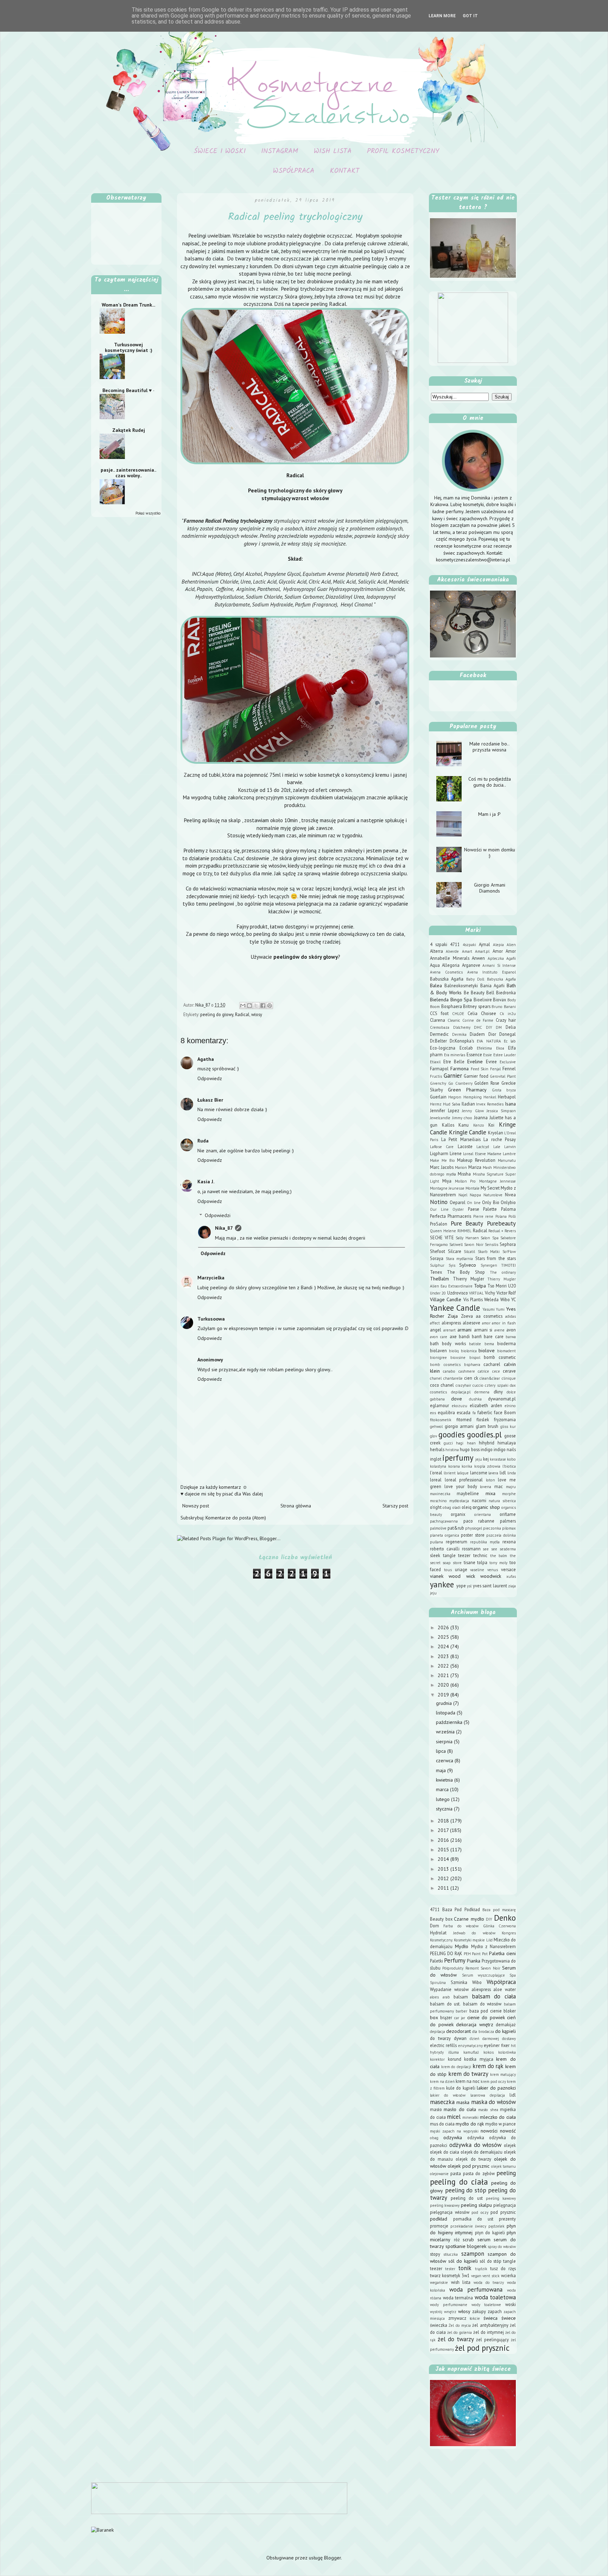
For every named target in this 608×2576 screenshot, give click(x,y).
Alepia (498, 945)
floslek (483, 1419)
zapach (495, 2311)
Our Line (439, 1209)
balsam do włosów (482, 2004)
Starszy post (395, 1506)
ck (476, 1378)
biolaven (438, 1350)
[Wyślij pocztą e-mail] (243, 1006)
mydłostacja (459, 1501)
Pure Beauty (467, 1223)
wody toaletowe (486, 2305)
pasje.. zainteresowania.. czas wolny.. (128, 473)
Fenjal (495, 1069)
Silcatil (469, 1252)
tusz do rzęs (503, 2268)
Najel (463, 1195)
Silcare (455, 1251)
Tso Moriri (497, 1286)
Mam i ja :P (489, 814)
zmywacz (457, 2318)
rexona (509, 1542)
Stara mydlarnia (460, 1259)
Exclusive (508, 1062)
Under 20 (438, 1293)
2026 (444, 1627)
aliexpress (451, 1323)
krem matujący (503, 2074)
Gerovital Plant (503, 1076)
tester (450, 2269)
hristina (452, 1450)
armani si (483, 1330)
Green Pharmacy (467, 1090)
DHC (478, 1027)
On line (474, 1203)
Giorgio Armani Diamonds (490, 888)
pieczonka (492, 1528)
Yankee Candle (455, 1308)
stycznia (445, 1809)
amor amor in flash (499, 1323)
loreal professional (464, 1480)
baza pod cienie (486, 2011)
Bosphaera (452, 1006)
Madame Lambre (502, 1154)
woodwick (491, 1576)
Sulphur (437, 1265)
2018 (444, 1821)
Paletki (436, 1961)
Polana (501, 1216)
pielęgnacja (505, 2205)
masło (436, 2109)
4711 (455, 944)
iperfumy (458, 1458)
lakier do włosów (448, 2095)
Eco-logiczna (443, 1048)
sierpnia (445, 1742)
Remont (472, 1968)
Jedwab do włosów (474, 1933)
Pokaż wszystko (148, 513)
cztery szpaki (496, 1385)
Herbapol (507, 1097)
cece (496, 1371)
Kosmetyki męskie (469, 1940)
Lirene (456, 1153)
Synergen (489, 1265)
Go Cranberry (460, 1083)
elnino (510, 1406)
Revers (510, 1231)
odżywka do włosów (476, 2145)
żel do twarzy (456, 2339)
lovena (486, 1487)
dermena (482, 1392)
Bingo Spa (461, 1000)
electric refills (443, 2045)
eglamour (439, 1405)
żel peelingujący (492, 2339)
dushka (475, 1399)
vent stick (491, 2276)
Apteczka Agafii (502, 958)
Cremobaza (440, 1027)
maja (442, 1770)
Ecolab (466, 1048)
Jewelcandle (440, 1118)
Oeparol (458, 1202)
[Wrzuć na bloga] (249, 1006)
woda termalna (458, 2298)
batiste (475, 1344)
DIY (489, 1027)
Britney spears (477, 1006)
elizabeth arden (486, 1405)
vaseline (477, 1570)
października (450, 1722)
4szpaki (469, 945)
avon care (439, 1337)
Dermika (459, 1034)
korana (454, 1466)
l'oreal (436, 1473)
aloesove (471, 1323)
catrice (483, 1371)
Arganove (471, 965)
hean (471, 1443)
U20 (512, 1286)
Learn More (442, 16)
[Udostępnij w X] (256, 1006)
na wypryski (467, 2131)
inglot (436, 1459)
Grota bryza (504, 1090)
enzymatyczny (470, 2046)
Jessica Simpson (501, 1111)
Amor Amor (504, 951)
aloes (434, 1997)
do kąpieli (505, 2031)
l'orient (450, 1473)
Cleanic (454, 1020)
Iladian (468, 1104)
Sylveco (468, 1265)
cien (468, 1378)
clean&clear (490, 1378)
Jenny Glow (473, 1111)
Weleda (491, 1299)
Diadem (477, 1034)
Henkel (490, 1097)
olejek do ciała (445, 2152)
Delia (511, 1027)
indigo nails (505, 1449)
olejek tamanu (503, 2166)
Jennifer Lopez (445, 1110)
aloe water (505, 1989)
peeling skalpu (476, 2205)
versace (508, 1569)
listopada (446, 1713)
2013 (444, 1869)
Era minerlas (455, 1055)
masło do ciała (460, 2109)
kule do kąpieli (461, 2088)
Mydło (462, 1946)
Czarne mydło (469, 1919)
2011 (444, 1888)
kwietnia (445, 1780)
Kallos (448, 1125)
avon (511, 1330)
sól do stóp (490, 2261)
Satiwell (456, 1245)
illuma (454, 2052)
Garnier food (476, 1076)
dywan (460, 2038)
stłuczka (451, 2254)
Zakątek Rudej (129, 430)
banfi (477, 1336)
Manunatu (507, 1160)
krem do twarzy (468, 2074)
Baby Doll (475, 979)
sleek (435, 1555)
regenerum (457, 1542)
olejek (510, 2145)
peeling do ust (467, 2198)
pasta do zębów (479, 2173)
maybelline (468, 1493)
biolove (487, 1350)
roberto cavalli (445, 1549)
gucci (448, 1443)
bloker (510, 2011)
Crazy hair (506, 1020)
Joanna (481, 1117)
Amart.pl (482, 951)
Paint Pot (480, 1954)
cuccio (478, 1385)
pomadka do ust (473, 2219)
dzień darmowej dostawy (493, 2039)
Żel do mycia (460, 2325)
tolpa (482, 1562)
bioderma (506, 1343)
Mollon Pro (465, 1181)
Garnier (453, 1076)
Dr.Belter (438, 1041)
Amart (467, 951)
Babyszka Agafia (501, 979)
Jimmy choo (462, 1118)
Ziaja (453, 1316)
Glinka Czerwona (499, 1926)
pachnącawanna (444, 1521)
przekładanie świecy (468, 2226)
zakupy (479, 2311)
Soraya (437, 1258)
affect (435, 1323)
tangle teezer (457, 1555)
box (434, 2017)
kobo (511, 1459)
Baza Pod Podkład (461, 1909)
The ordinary (503, 1272)
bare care (493, 1336)
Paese (474, 1209)
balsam (461, 1997)
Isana (510, 1104)
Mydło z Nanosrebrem (494, 1946)
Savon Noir (474, 1245)
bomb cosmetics (445, 1365)
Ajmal (484, 944)
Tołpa (480, 1286)
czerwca (445, 1761)
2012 (444, 1878)
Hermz (436, 1104)
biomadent (506, 1351)
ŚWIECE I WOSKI (220, 151)
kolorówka (507, 2052)
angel (436, 1330)
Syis (452, 1265)
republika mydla (485, 1542)
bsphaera (472, 1365)
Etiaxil (435, 1062)
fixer (505, 2045)
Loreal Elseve (474, 1154)
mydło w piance (501, 2124)
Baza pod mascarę (499, 1910)
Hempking (473, 1097)
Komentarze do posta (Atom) (236, 1518)
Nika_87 (224, 1228)
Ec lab (510, 1041)
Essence (474, 1054)
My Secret (490, 1188)
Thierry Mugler (468, 1279)
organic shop (486, 1507)
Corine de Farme (478, 1020)
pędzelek (496, 2226)
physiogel (474, 1528)
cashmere (467, 1371)
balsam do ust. (445, 2004)
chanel (436, 1378)
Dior (492, 1034)
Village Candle (446, 1299)
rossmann (471, 1549)
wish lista (461, 2282)
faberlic (485, 1412)
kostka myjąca (479, 2059)
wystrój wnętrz (443, 2312)
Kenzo (479, 1125)
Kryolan (496, 1133)
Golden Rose (487, 1083)
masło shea (488, 2110)
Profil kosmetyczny (403, 151)
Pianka (474, 1961)
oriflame (508, 1514)
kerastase (498, 1459)
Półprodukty (453, 1968)
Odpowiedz (210, 1078)
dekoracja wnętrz (475, 2024)
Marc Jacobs (442, 1167)
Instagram (280, 151)
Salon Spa (490, 1238)
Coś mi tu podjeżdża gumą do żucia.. (490, 782)
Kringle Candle (468, 1132)
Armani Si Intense (499, 965)
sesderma (508, 1549)
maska (463, 2102)
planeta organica (445, 1535)
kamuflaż (471, 2052)
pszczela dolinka (501, 1535)
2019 (444, 1695)
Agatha (206, 1059)
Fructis (436, 1076)
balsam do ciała (494, 1996)
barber (461, 2011)
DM (499, 1027)
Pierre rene (483, 1216)
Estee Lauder (505, 1055)
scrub (468, 2240)
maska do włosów (494, 2102)
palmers (508, 1521)
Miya (447, 1181)
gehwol (436, 1426)
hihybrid (487, 1443)
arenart (449, 1330)
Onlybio (508, 1202)
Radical (242, 1014)
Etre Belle (454, 1062)
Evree (491, 1062)
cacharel (492, 1364)
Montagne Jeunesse (447, 1188)
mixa (490, 1493)
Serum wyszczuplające (483, 1975)
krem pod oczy (493, 2081)
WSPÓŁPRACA (294, 171)
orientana (483, 1514)
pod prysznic (503, 2212)
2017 (444, 1830)
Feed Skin (480, 1069)
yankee (442, 1584)
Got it (470, 16)
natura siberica (502, 1501)
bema (489, 1344)
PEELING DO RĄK (446, 1953)
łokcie (475, 2318)
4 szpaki (439, 944)
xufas (511, 1576)
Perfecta (438, 1216)
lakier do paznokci (496, 2088)
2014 (444, 1859)
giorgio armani (459, 1426)
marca (443, 1789)
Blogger (332, 2558)
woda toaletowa (495, 2297)
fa (474, 1413)
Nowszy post (196, 1506)
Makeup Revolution (476, 1160)
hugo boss (470, 1449)
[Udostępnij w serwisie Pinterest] (270, 1006)
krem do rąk (488, 2066)
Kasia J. (206, 1182)
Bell (490, 993)
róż (457, 2240)
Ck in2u (508, 1014)
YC (514, 1299)
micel (454, 2117)
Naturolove (493, 1195)
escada (464, 1412)
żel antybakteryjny (490, 2325)
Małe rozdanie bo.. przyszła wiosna (489, 747)
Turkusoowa (211, 1319)
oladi (457, 1507)
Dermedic (439, 1034)
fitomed (464, 1419)
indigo (487, 1449)
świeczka (439, 2325)
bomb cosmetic (500, 1357)
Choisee (489, 1013)
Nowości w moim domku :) (490, 853)
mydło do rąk (470, 2124)
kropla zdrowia (487, 1466)
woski (511, 2304)
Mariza (475, 1167)
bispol (475, 1358)
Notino (439, 1202)
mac (499, 1486)
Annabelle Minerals (450, 958)
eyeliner (492, 2045)
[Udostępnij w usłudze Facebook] (263, 1006)
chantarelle (453, 1378)
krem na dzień (442, 2081)
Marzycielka (211, 1278)
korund (455, 2059)
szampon (473, 2254)
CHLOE (458, 1014)
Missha (464, 1174)
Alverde (452, 951)
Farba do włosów (461, 1926)
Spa (513, 1975)
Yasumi (489, 1309)
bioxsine (458, 1358)
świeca (490, 2318)
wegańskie (439, 2282)
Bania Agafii (492, 985)
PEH (467, 1954)
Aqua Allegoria (445, 965)
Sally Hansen (467, 1238)
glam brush (487, 1426)
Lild (489, 1940)
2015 (444, 1850)
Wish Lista (333, 151)
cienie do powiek (486, 2017)
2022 (444, 1666)
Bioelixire (483, 1000)
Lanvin (510, 1147)
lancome (479, 1473)
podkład (439, 2219)
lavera (493, 1473)
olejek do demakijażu (482, 2152)
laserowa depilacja (488, 2095)
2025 (444, 1637)
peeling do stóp (466, 2190)
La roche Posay (500, 1139)
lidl (503, 1473)
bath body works (448, 1343)
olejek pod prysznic (468, 2166)
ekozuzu (460, 1406)
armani (464, 1330)
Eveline (475, 1062)
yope (461, 1586)
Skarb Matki (489, 1252)
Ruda (203, 1141)
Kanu (464, 1125)
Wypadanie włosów (449, 1989)
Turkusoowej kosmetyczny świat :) (129, 347)
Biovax (499, 1000)
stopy (435, 2254)
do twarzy (440, 2038)
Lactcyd (483, 1147)
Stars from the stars (496, 1258)
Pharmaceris (459, 1216)
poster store (473, 1535)
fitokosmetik (441, 1420)
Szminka (459, 1982)
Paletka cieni (502, 1953)
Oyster (458, 1209)
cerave (509, 1371)
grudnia (445, 1703)
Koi (491, 1125)
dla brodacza (483, 2032)
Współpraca (501, 1982)
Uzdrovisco (458, 1293)
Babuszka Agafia (447, 979)
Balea (436, 985)
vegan (476, 2276)
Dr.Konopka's (462, 1041)
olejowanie (439, 2174)
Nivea (510, 1195)
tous (448, 1570)
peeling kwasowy (445, 2205)
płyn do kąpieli (490, 2232)
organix (458, 1514)
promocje (439, 2226)
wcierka (508, 2275)
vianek (437, 1576)
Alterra (436, 951)
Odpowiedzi (218, 1216)
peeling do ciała (459, 2182)
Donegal (508, 1034)
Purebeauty (501, 1223)
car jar (460, 2018)
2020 (444, 1685)
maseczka (442, 2102)
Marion (461, 1167)
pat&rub (456, 1528)
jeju (479, 1459)
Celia (473, 1013)
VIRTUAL (476, 1293)
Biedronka (506, 993)
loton (490, 1480)
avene (499, 1330)
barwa (511, 1337)
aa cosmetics (489, 1316)
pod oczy (480, 2212)
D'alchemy (462, 1027)
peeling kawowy (501, 2198)
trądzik (481, 2269)
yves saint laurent (490, 1586)
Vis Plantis (473, 1299)
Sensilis (492, 1245)
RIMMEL (464, 1231)
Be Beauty (474, 993)
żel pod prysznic (482, 2348)
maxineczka (440, 1494)
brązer (446, 2017)
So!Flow (509, 1252)
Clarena (438, 1020)
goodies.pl (484, 1434)
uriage (461, 1569)
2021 (444, 1675)
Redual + (496, 1231)
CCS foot (439, 1013)
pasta (456, 2173)
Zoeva (467, 1316)
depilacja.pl (461, 1392)
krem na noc (468, 2081)
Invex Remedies (490, 1104)
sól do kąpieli (463, 2261)
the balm (499, 1556)
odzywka (453, 2137)
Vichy (490, 1293)
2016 (444, 1840)
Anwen (478, 958)
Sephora (508, 1244)
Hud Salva (452, 1104)
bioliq (454, 1351)
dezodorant (458, 2031)
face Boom (505, 1412)
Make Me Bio (442, 1160)
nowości (489, 2131)
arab (446, 1997)
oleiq (467, 1507)
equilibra (446, 1412)
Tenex (436, 1272)
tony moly (498, 1563)
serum (484, 2240)
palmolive (438, 1528)
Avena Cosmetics (446, 972)
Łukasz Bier (210, 1100)
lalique (463, 1473)
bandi (464, 1336)
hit (513, 2046)
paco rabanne (479, 1521)
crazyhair (463, 1385)
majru (511, 1487)
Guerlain (438, 1097)
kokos (489, 2052)
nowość (508, 2131)
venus (493, 1570)
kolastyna (438, 1466)
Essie (487, 1055)
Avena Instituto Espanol (492, 972)
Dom (435, 1926)
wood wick (462, 1576)
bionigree (438, 1358)
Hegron (455, 1097)
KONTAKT (345, 171)
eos (433, 1413)
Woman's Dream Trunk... (128, 305)
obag (447, 1507)
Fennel (509, 1069)
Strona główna (296, 1506)
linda (512, 1473)
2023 (444, 1656)
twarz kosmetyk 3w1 (450, 2275)
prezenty (507, 2219)
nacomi (479, 1500)
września (446, 1732)
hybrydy (437, 2052)
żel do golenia (460, 2332)
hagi (460, 1443)
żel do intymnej (489, 2332)
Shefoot (438, 1251)
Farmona (460, 1069)
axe (453, 1336)
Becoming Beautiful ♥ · (128, 390)
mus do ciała (442, 2124)
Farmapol (439, 1069)
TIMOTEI (508, 1265)
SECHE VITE (442, 1237)
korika (467, 1466)
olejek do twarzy (473, 2159)
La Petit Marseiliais (461, 1139)
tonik (465, 2268)
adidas (511, 1316)
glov (433, 1436)
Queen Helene (443, 1231)
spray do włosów (502, 2247)
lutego (444, 1799)
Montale (473, 1188)
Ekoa (500, 1048)
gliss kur (508, 1426)
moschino (438, 1501)
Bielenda (439, 1000)
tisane (470, 1562)
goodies (452, 1434)
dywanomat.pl (502, 1399)
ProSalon (439, 1224)
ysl (469, 1586)
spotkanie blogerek (466, 2246)
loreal (436, 1480)
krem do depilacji (456, 2067)
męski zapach (442, 2131)
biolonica (469, 1351)
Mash (487, 1167)
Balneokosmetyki (461, 985)
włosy (257, 1014)
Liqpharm (439, 1153)
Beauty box (441, 1919)
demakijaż (506, 2024)
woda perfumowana (476, 2290)
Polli (512, 1216)
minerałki (470, 2117)
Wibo (505, 1299)
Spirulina (438, 1983)
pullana (436, 1542)
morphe (509, 1494)
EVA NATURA (489, 1041)
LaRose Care (442, 1147)
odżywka (476, 2137)
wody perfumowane (449, 2305)
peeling (506, 2173)
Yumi (500, 1309)
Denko (505, 1918)
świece (509, 2318)
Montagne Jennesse (498, 1181)
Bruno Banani (504, 1007)
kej (486, 1459)
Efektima (484, 1048)
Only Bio (491, 1202)
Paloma (508, 1209)
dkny (498, 1392)
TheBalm (439, 1279)
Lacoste (465, 1146)
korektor (437, 2059)
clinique (509, 1378)
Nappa (475, 1195)
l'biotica (509, 1466)
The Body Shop (466, 1272)
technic (480, 1555)
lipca (442, 1751)
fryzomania (505, 1419)
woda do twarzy (489, 2282)
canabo (449, 1371)
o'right (436, 1507)
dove (457, 1399)
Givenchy (438, 1083)
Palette (490, 1209)
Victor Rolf (506, 1293)
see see (490, 1549)
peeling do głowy (217, 1014)
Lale (497, 1147)
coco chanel (442, 1385)
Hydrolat (438, 1933)
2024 (444, 1646)
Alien (511, 945)
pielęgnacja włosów (450, 2212)
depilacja (438, 2032)
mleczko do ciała (498, 2117)
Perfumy (455, 1960)
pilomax (509, 1528)
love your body (461, 1486)
